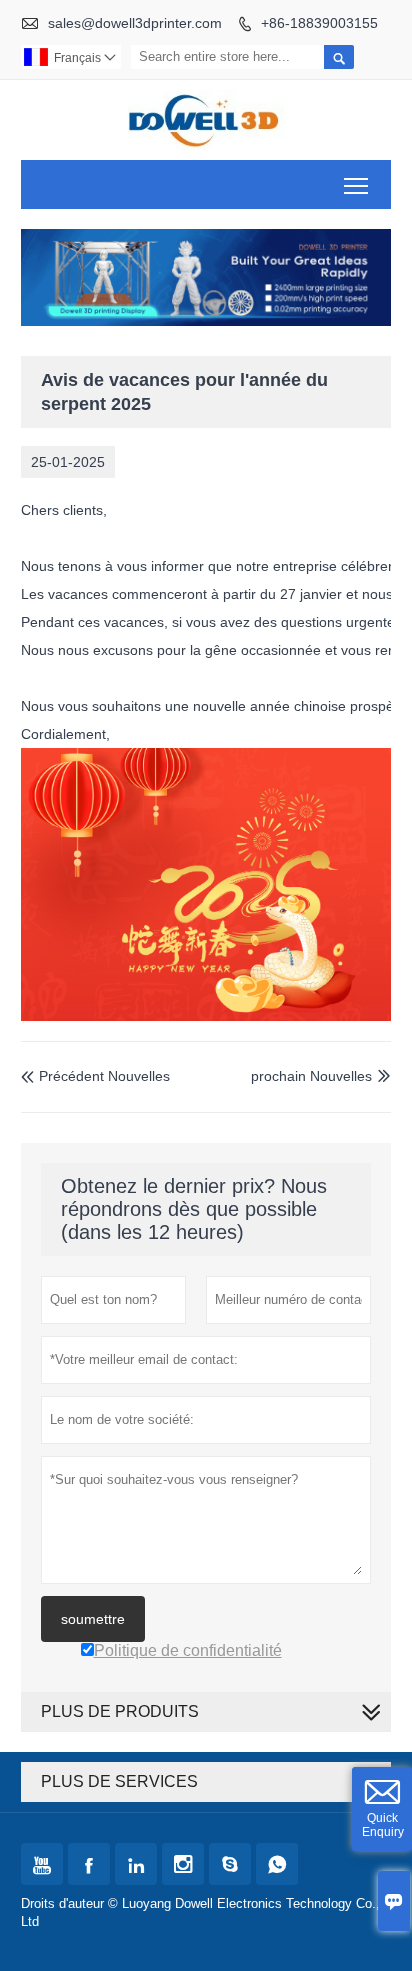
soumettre (93, 1619)
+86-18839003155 (319, 23)
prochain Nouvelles (311, 1076)
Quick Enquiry (383, 1825)
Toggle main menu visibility (356, 184)
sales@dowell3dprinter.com (135, 23)
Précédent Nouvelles (95, 1076)
